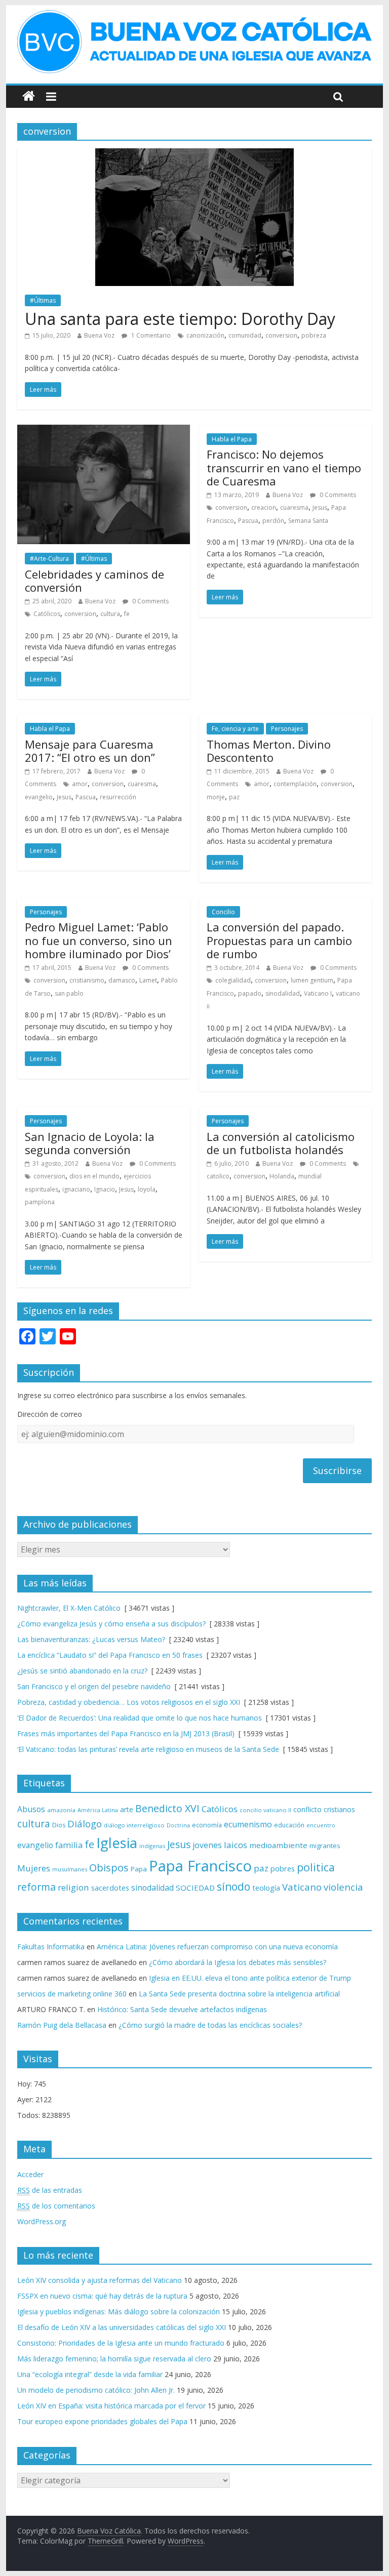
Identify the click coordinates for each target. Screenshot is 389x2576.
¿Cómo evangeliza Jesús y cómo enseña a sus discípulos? (111, 1624)
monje (216, 797)
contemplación (295, 784)
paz (234, 797)
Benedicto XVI (167, 1808)
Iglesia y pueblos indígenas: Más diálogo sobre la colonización (119, 2312)
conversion (281, 335)
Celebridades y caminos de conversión (94, 581)
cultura (110, 614)
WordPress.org (42, 2221)
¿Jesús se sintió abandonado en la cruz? (82, 1671)
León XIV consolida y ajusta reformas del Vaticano (100, 2280)
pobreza (314, 335)
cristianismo (87, 980)
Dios (59, 1825)
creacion (264, 507)
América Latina (98, 1810)
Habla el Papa (232, 439)
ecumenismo (248, 1824)
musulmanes (70, 1869)
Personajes (287, 729)
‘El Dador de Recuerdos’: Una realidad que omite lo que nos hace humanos (140, 1718)
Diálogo (85, 1824)
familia (69, 1845)
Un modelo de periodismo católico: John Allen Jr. (96, 2390)
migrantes (325, 1846)
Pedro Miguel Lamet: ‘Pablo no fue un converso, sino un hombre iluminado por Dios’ (99, 940)
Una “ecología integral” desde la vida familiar (90, 2374)
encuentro (321, 1825)
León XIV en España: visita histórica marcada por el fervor (111, 2406)
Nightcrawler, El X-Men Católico (69, 1608)
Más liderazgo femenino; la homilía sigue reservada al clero (114, 2359)
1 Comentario (150, 335)
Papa (139, 1869)
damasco (122, 980)
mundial (310, 1176)
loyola (147, 1189)
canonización (205, 335)
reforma (36, 1887)
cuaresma (294, 507)
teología (266, 1888)
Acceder (30, 2174)
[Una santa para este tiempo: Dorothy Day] (194, 154)
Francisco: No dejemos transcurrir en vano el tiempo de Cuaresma (284, 467)
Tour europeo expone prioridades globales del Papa (102, 2421)
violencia (343, 1887)
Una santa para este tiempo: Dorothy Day (180, 319)
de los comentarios (56, 2206)
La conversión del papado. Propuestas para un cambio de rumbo (279, 940)
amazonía (61, 1810)
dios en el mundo (94, 1176)
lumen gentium (312, 980)
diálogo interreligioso (134, 1825)
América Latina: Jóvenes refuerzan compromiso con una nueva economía (217, 1947)
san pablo (69, 993)
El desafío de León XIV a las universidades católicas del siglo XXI (122, 2327)
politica (316, 1867)
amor (80, 784)
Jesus (320, 507)
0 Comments (150, 601)
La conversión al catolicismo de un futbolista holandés (281, 1143)
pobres (283, 1868)
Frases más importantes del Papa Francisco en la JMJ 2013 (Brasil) (126, 1733)
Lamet (148, 980)
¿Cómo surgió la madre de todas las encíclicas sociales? (210, 2025)
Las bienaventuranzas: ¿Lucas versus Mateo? (91, 1639)
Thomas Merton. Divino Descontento (269, 751)
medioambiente (278, 1845)
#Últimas (43, 300)
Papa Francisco (200, 1866)
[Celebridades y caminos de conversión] (104, 431)
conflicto (307, 1809)
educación (289, 1825)
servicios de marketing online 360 (72, 1994)
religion (73, 1887)
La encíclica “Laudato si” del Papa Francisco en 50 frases (110, 1655)
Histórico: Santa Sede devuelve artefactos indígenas (182, 2009)
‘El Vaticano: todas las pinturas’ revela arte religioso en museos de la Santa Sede (148, 1749)
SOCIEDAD (195, 1888)
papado (250, 993)
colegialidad (233, 980)
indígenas (152, 1846)
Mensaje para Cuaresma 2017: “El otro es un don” (90, 751)
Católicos (47, 614)
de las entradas (50, 2190)
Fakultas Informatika (51, 1947)
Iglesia (117, 1843)
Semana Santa (308, 521)
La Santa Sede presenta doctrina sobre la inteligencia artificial (239, 1994)
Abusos (31, 1809)
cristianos (339, 1809)
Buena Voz (99, 335)
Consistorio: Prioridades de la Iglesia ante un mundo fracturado (121, 2343)
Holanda (282, 1176)
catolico (218, 1176)
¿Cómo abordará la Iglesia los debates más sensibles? (238, 1962)
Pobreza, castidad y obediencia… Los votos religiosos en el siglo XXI (129, 1702)
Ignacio (105, 1189)
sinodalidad (283, 993)
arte (127, 1809)
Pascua (248, 521)
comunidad (245, 335)
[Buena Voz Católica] (29, 96)
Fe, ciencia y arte (235, 729)
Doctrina (178, 1825)
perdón (273, 521)
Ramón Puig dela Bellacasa (62, 2025)
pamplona (40, 1202)
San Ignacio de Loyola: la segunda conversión (90, 1143)
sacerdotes (110, 1888)
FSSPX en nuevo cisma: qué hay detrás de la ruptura (102, 2296)
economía (207, 1825)
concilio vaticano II (265, 1810)
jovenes (207, 1845)
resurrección (118, 797)
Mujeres (34, 1868)
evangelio (39, 797)
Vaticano (302, 1887)
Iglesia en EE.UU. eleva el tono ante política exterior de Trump (250, 1978)
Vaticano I (318, 993)
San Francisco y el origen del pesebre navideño (94, 1686)
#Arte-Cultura (49, 559)
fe (127, 614)
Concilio (223, 912)
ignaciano (76, 1189)
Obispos (109, 1868)
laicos (236, 1845)
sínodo (234, 1886)
